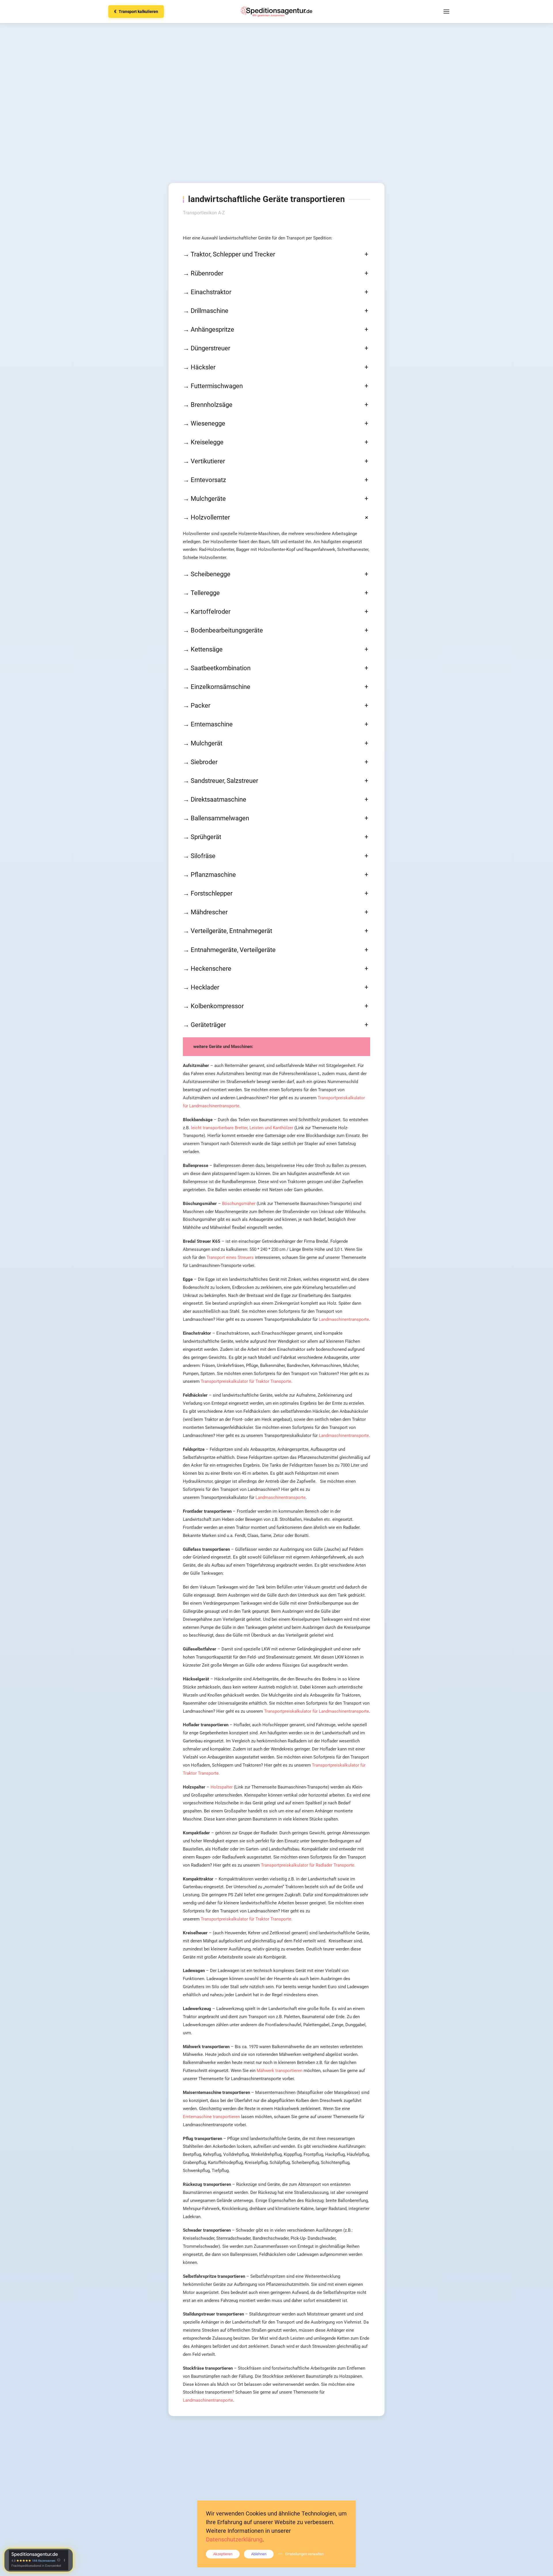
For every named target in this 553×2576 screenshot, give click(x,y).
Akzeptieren (223, 2554)
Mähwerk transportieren (280, 2071)
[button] (446, 12)
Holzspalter (222, 1787)
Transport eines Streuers (230, 1257)
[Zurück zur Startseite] (276, 12)
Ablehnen (259, 2554)
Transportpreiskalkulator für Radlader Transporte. (308, 1865)
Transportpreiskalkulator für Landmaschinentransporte (317, 1711)
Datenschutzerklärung (234, 2539)
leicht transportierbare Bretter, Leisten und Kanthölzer (242, 1128)
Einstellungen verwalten (304, 2554)
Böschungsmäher (239, 1204)
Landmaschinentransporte (344, 1319)
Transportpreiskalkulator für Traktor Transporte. (247, 1381)
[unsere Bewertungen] (39, 2560)
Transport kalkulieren (136, 12)
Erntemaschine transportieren (211, 2117)
